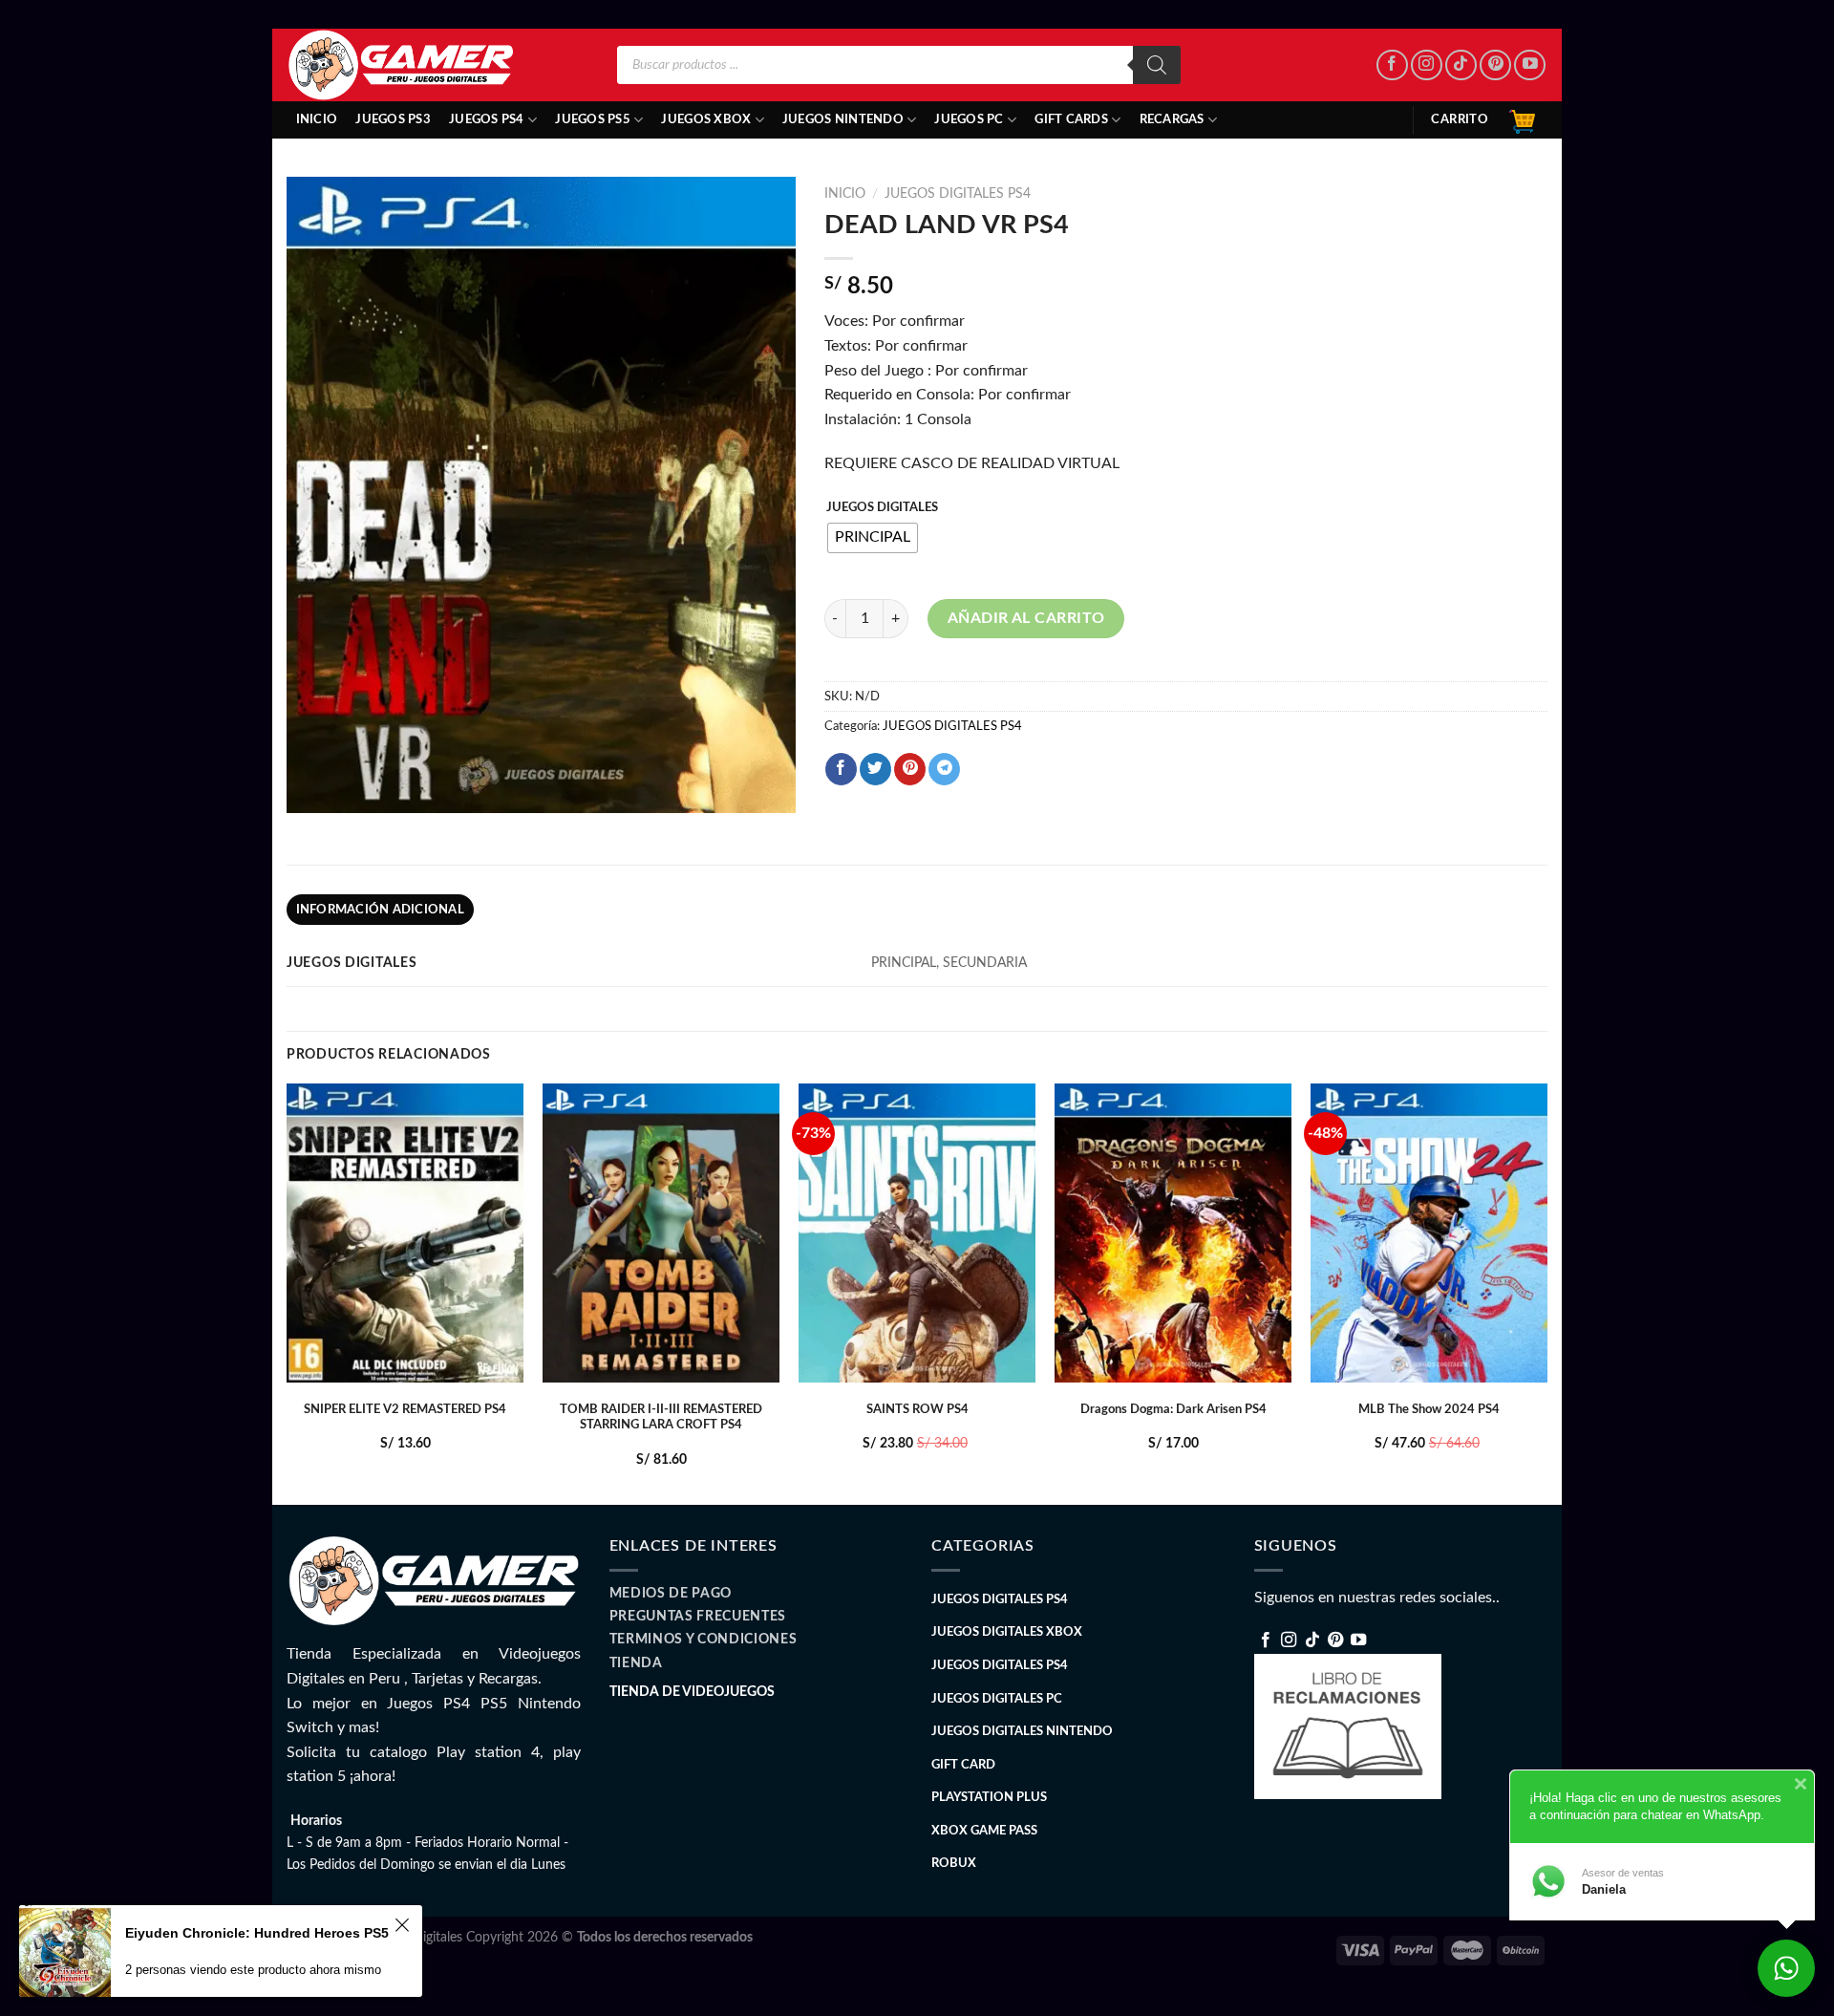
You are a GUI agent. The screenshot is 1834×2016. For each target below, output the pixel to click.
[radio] (873, 538)
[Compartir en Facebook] (841, 769)
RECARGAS (1172, 119)
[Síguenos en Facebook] (1392, 65)
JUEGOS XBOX (706, 119)
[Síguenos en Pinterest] (1495, 65)
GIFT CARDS (1071, 119)
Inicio (317, 119)
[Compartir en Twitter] (875, 769)
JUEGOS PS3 (393, 119)
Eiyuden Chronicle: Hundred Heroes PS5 (257, 1933)
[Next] (1546, 1292)
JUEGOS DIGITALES (882, 508)
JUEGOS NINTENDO (843, 119)
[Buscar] (1157, 65)
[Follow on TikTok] (1461, 65)
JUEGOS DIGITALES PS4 (958, 194)
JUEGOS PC (969, 119)
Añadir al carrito (1026, 618)
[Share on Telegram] (944, 769)
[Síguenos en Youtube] (1530, 65)
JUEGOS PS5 (593, 119)
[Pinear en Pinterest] (910, 769)
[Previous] (288, 1292)
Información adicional (380, 910)
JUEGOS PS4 (487, 119)
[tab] (380, 910)
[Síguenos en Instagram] (1427, 65)
